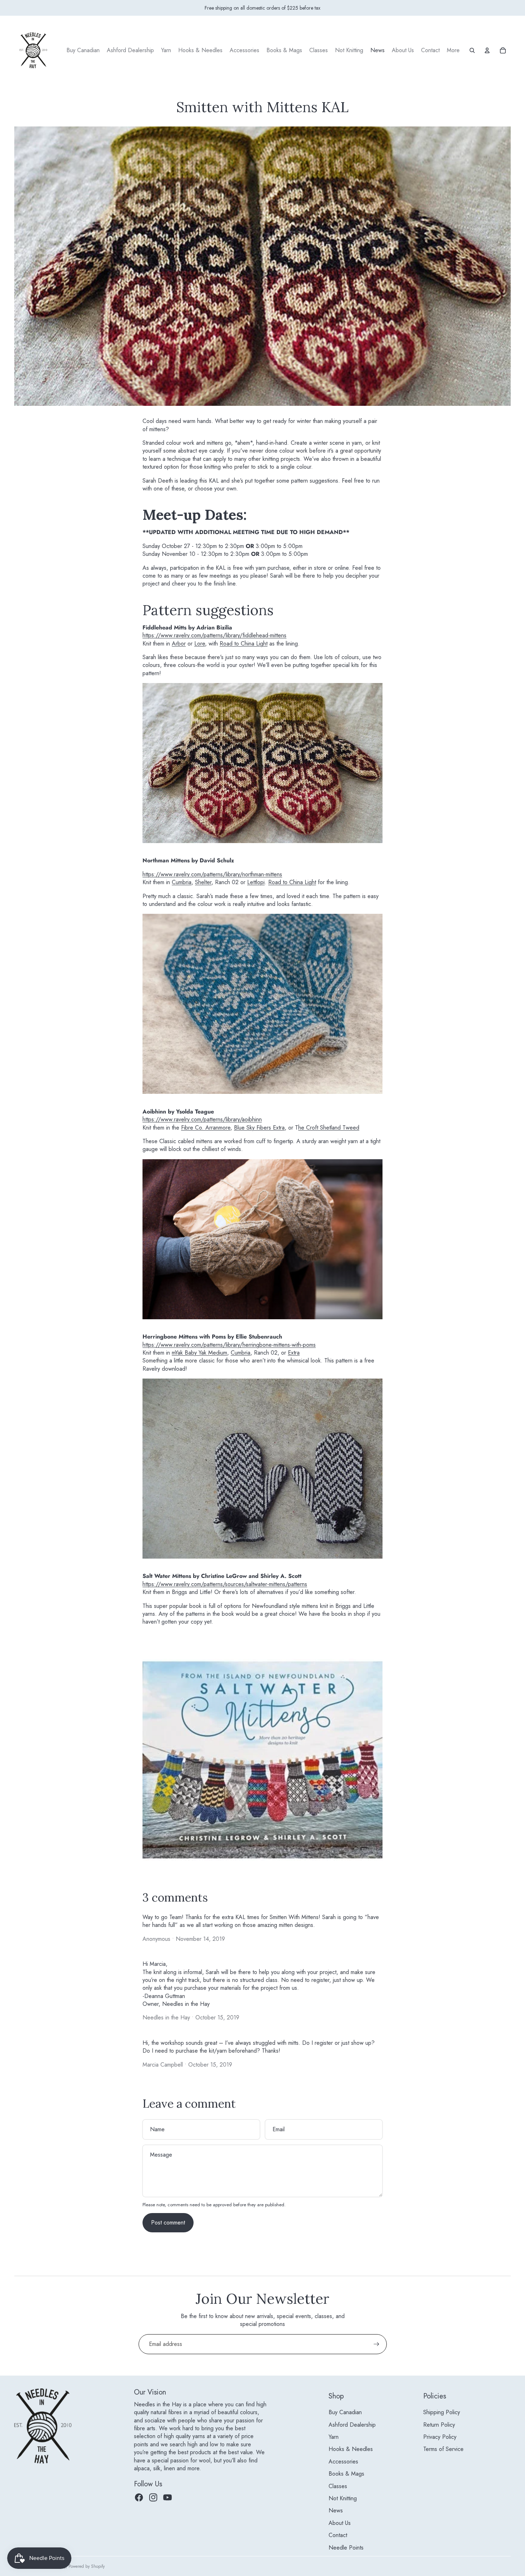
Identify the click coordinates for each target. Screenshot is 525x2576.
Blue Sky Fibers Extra (259, 1128)
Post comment (168, 2223)
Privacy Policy (440, 2437)
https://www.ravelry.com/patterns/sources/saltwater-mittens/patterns (225, 1584)
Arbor (179, 644)
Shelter (203, 882)
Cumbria (182, 882)
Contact (338, 2535)
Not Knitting (343, 2498)
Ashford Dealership (352, 2425)
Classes (338, 2486)
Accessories (343, 2462)
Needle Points (346, 2548)
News (336, 2510)
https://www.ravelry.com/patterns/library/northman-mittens (212, 874)
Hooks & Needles (351, 2449)
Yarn (334, 2437)
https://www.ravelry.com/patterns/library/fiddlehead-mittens (214, 635)
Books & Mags (346, 2474)
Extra (294, 1353)
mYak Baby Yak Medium (199, 1353)
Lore (200, 644)
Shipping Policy (442, 2412)
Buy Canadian (345, 2412)
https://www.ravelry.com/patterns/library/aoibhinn (202, 1119)
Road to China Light (244, 644)
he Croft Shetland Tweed (329, 1128)
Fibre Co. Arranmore (206, 1128)
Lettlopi (256, 882)
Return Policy (439, 2425)
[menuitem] (83, 50)
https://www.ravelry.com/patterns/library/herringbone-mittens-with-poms (229, 1345)
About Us (340, 2523)
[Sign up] (376, 2344)
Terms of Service (443, 2449)
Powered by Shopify (87, 2566)
